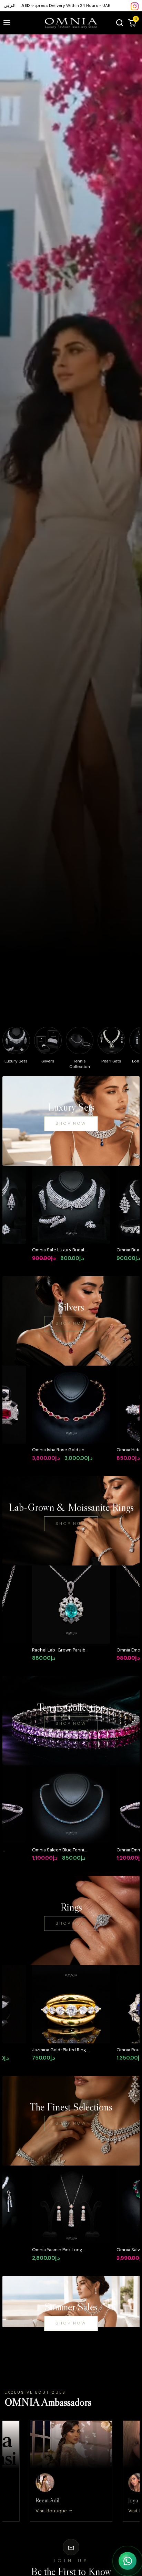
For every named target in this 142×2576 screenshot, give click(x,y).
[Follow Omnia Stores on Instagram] (135, 6)
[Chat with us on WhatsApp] (128, 2561)
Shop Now (71, 1123)
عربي (10, 5)
